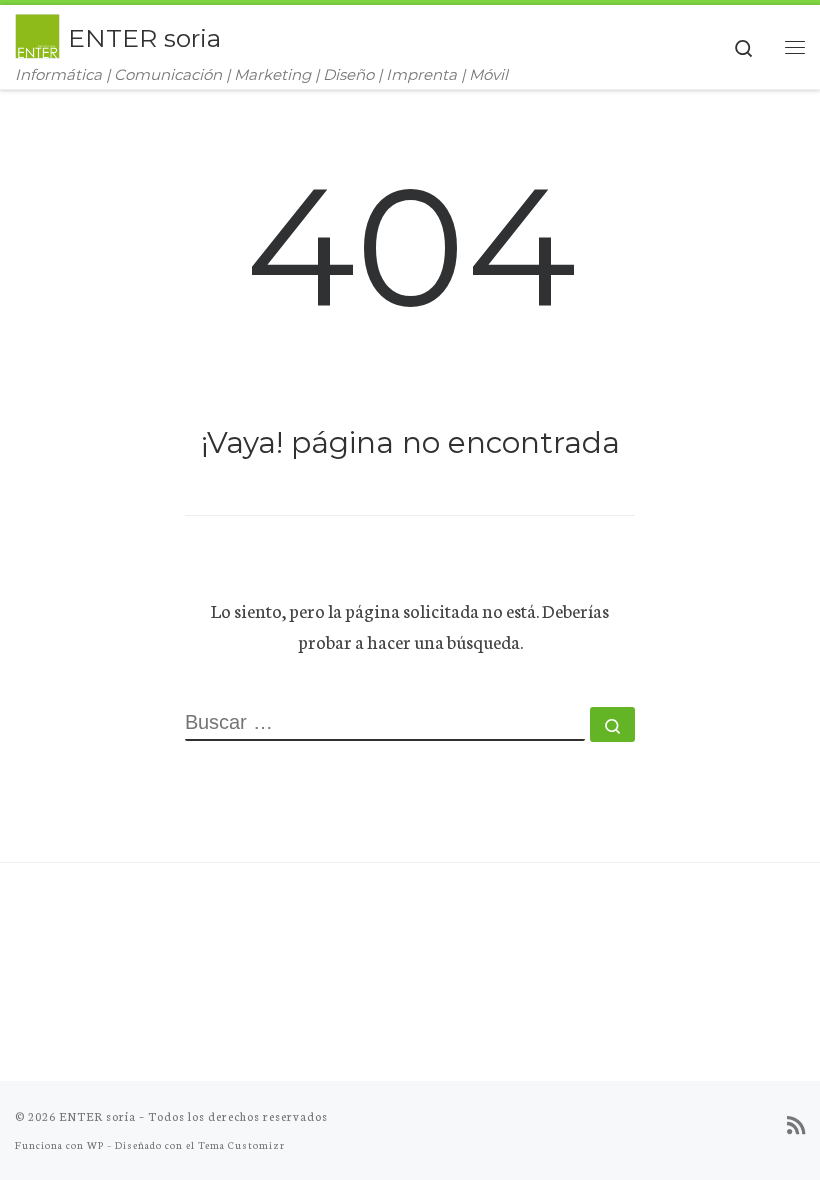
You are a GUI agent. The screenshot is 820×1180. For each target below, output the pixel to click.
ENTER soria (97, 1116)
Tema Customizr (241, 1144)
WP (95, 1144)
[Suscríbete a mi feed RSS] (796, 1125)
